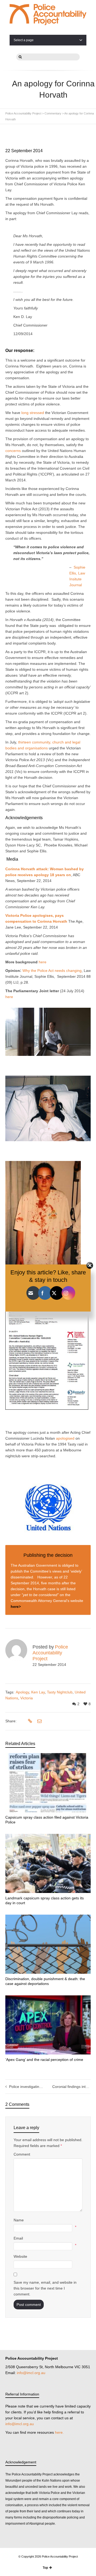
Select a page (24, 40)
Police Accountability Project (50, 1653)
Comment (22, 2154)
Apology (22, 1692)
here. (59, 2432)
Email (18, 2238)
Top (45, 2568)
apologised (65, 1438)
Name (19, 2220)
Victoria (27, 1698)
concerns (13, 451)
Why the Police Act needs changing (52, 971)
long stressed (33, 413)
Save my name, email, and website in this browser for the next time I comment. (45, 2288)
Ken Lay (38, 1692)
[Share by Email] (39, 1721)
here (43, 962)
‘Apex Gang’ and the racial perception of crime (44, 2060)
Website (20, 2256)
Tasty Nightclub (60, 1692)
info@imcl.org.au (31, 2373)
